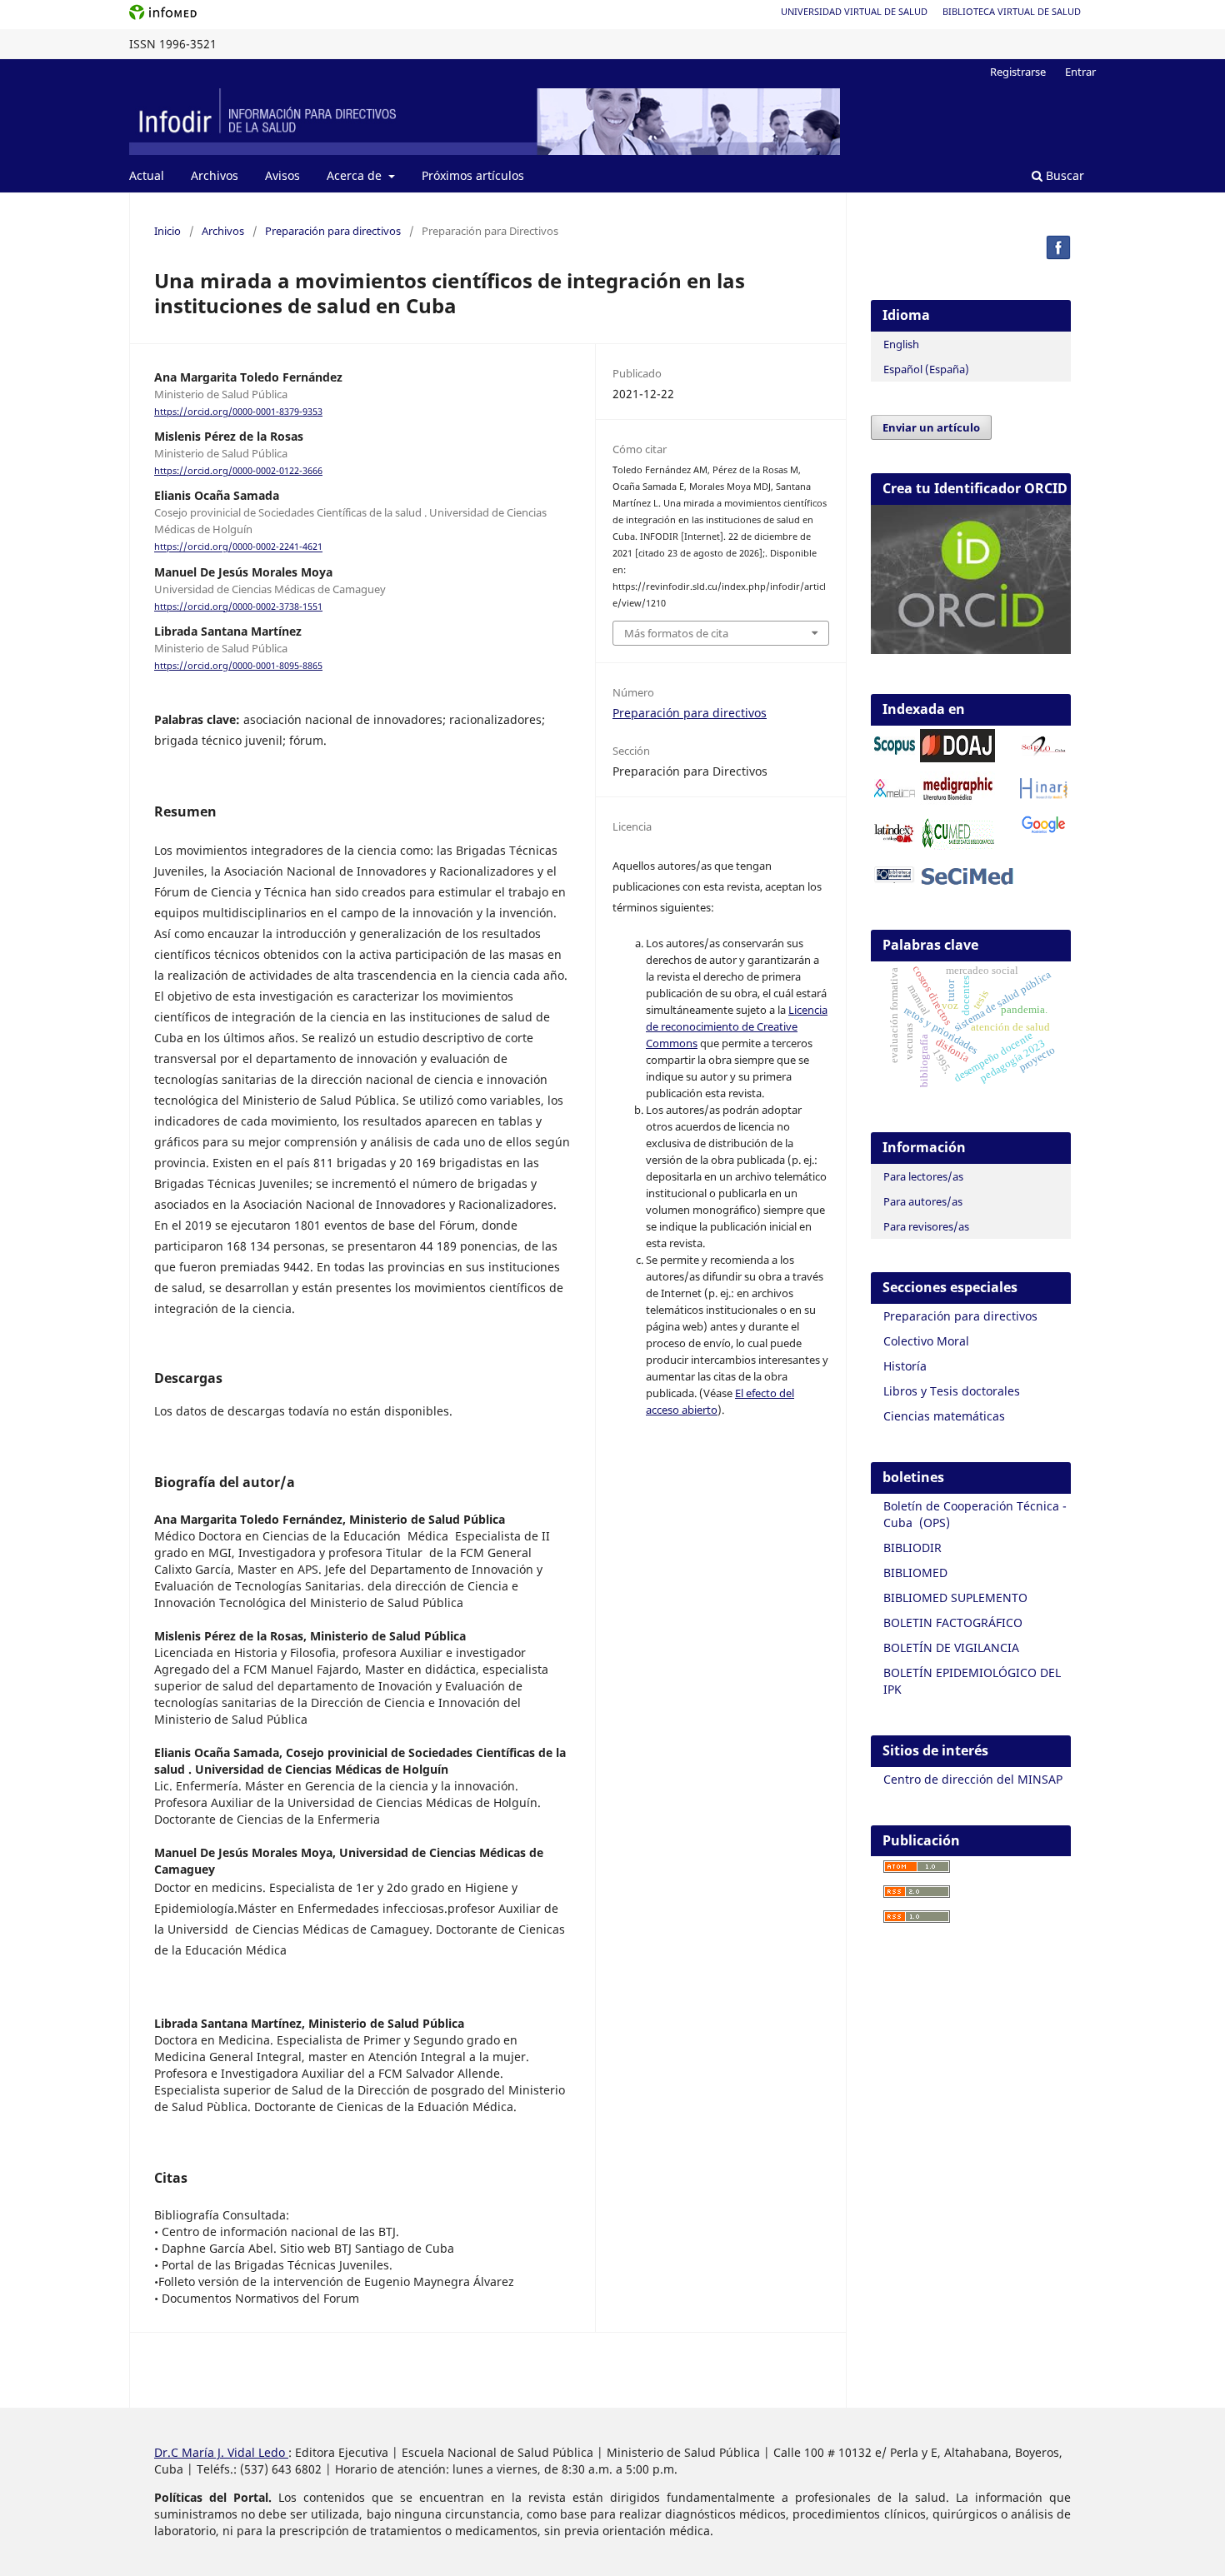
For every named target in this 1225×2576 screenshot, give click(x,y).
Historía (905, 1366)
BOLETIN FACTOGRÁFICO (953, 1622)
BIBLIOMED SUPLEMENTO (955, 1598)
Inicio (167, 231)
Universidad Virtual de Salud (854, 11)
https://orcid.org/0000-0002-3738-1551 (238, 607)
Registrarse (1018, 72)
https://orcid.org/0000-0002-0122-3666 (238, 471)
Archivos (215, 175)
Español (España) (926, 369)
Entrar (1080, 72)
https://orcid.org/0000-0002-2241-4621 (238, 547)
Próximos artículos (473, 175)
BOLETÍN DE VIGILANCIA (951, 1647)
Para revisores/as (926, 1226)
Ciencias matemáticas (944, 1416)
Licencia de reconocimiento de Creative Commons (737, 1026)
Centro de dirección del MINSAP (973, 1779)
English (901, 344)
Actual (147, 175)
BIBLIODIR (912, 1548)
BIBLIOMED (915, 1573)
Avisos (282, 175)
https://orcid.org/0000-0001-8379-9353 (238, 412)
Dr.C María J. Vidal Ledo (221, 2452)
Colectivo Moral (926, 1341)
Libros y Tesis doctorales (952, 1391)
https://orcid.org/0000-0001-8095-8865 (238, 666)
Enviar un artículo (931, 427)
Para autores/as (923, 1201)
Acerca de (356, 175)
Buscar (1063, 175)
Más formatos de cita (676, 633)
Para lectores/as (923, 1176)
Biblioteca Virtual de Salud (1012, 11)
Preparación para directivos (333, 231)
